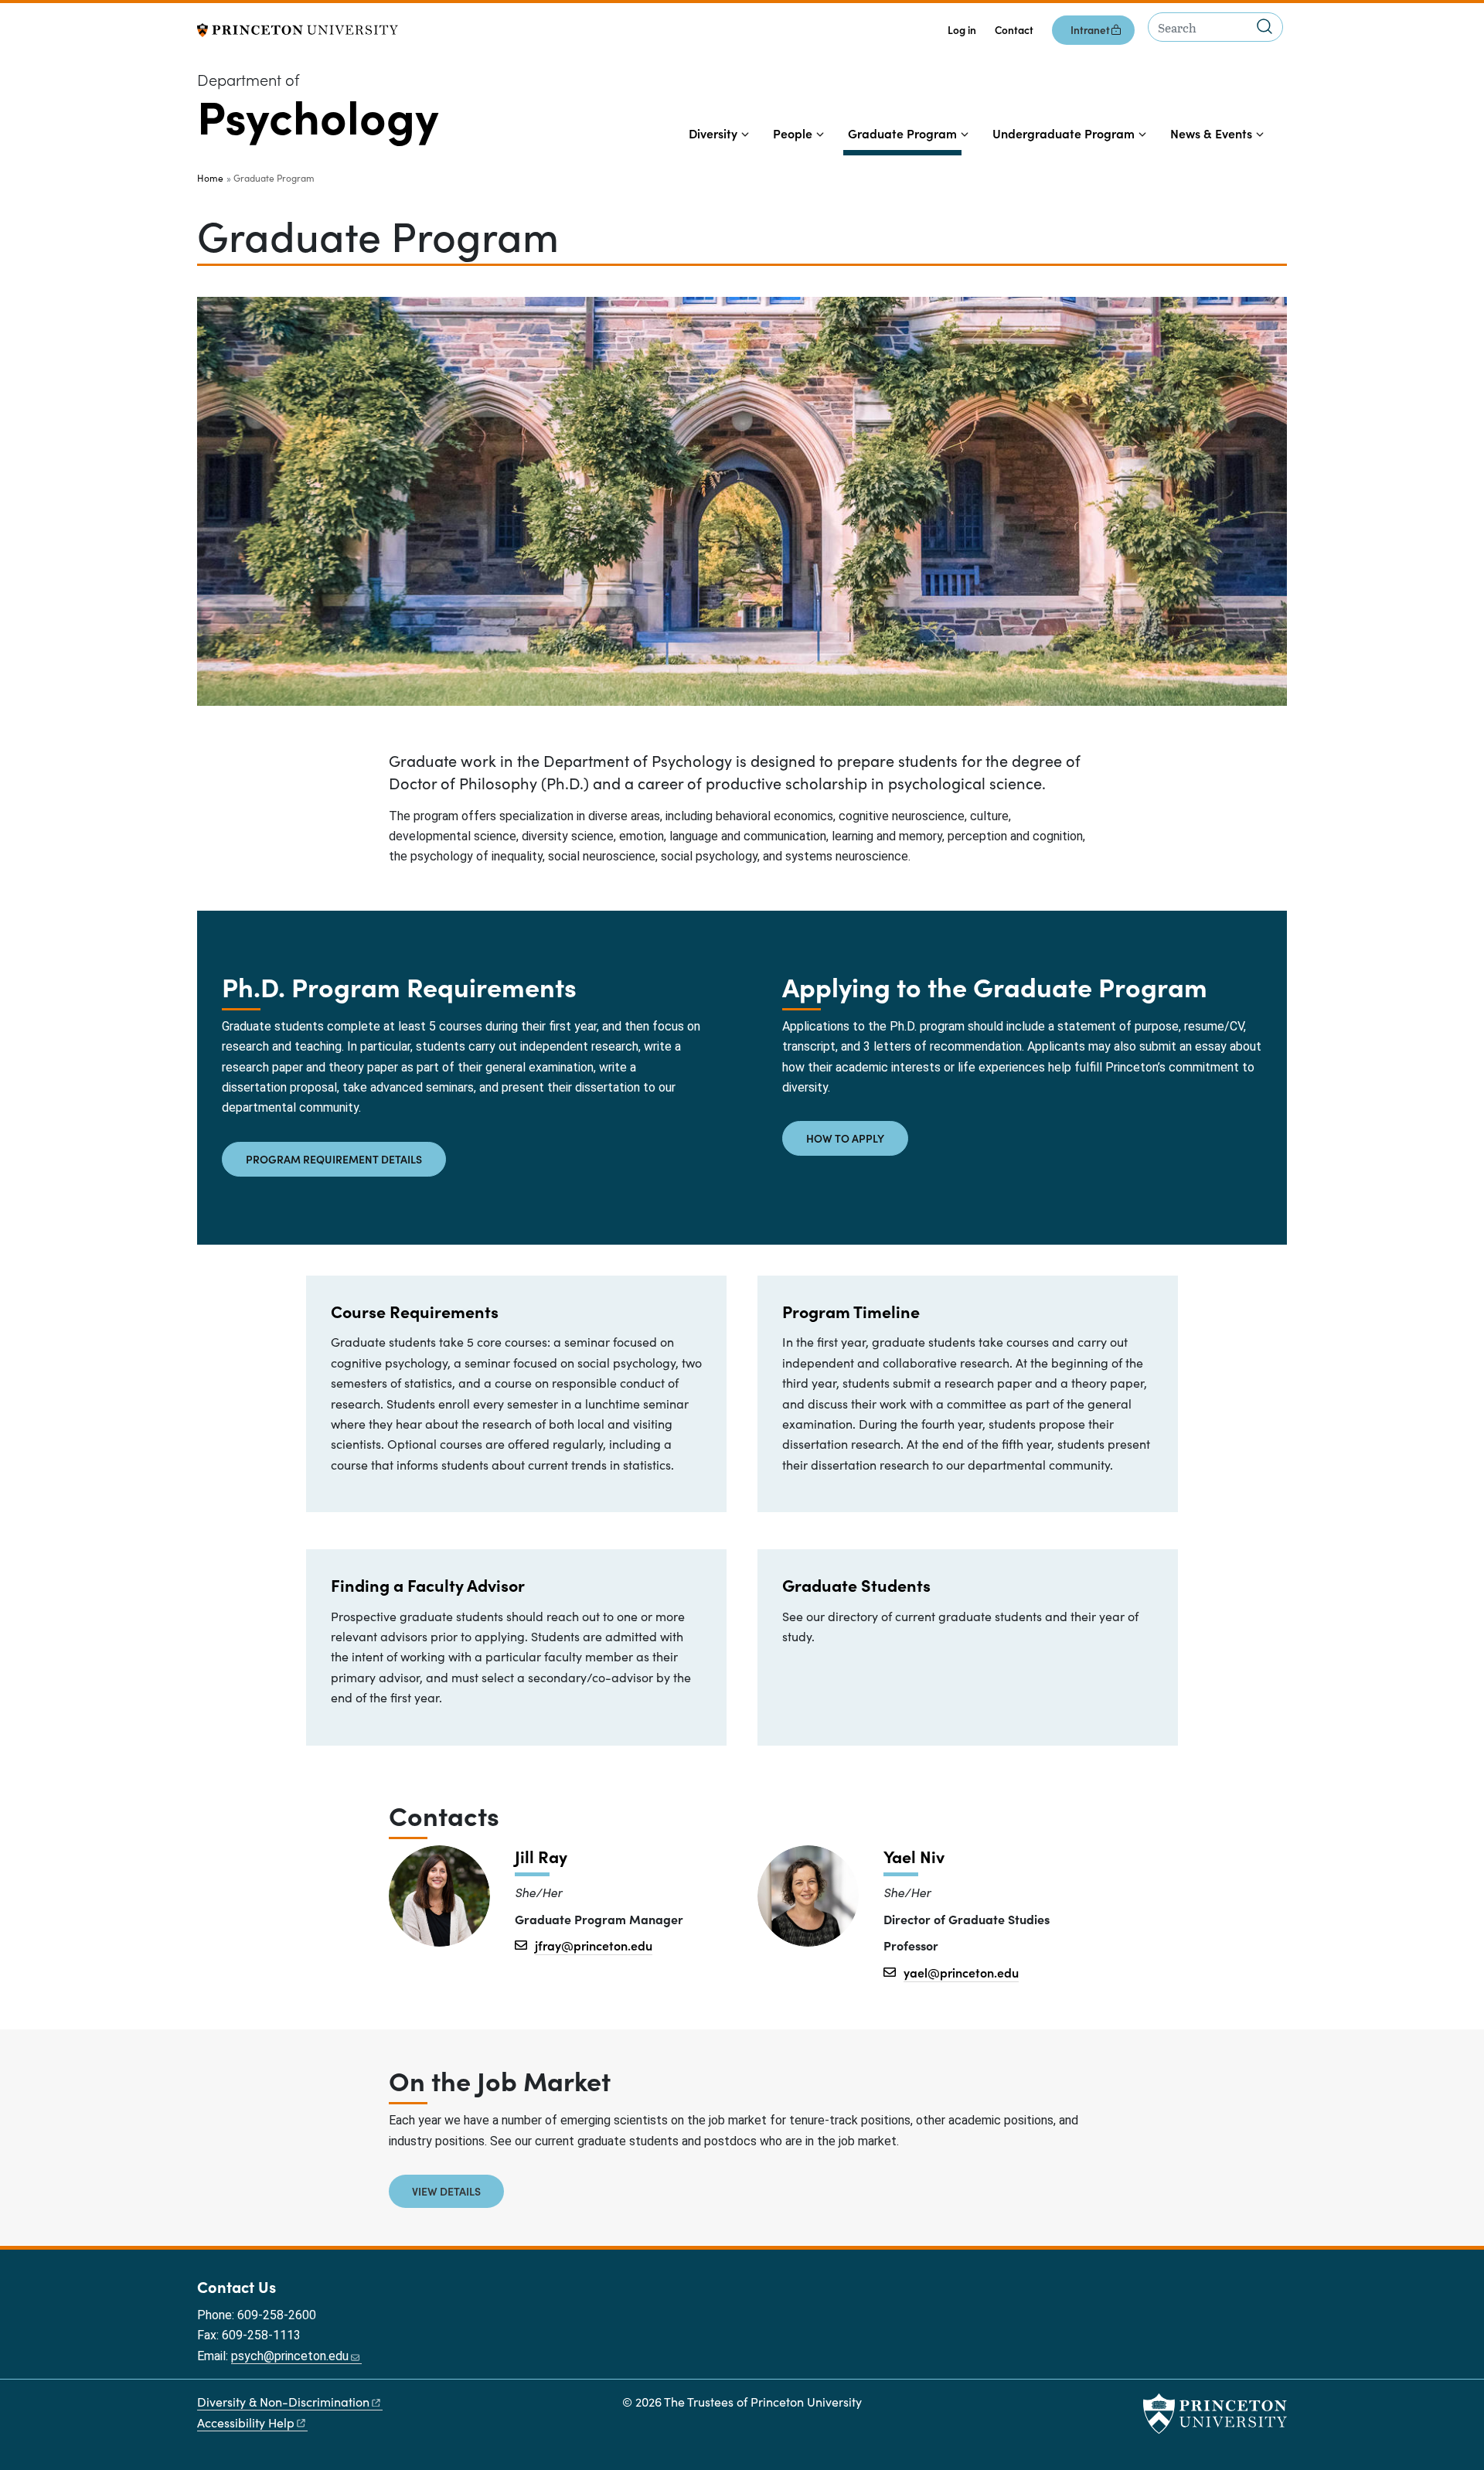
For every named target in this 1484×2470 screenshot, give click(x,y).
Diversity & (283, 2402)
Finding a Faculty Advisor (428, 1585)
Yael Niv (914, 1857)
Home (210, 178)
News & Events (1211, 133)
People (793, 133)
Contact (1014, 30)
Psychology (318, 115)
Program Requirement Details (334, 1159)
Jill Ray (541, 1857)
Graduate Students (856, 1585)
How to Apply (845, 1138)
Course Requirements (415, 1311)
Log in (962, 30)
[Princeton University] (298, 28)
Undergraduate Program (1064, 133)
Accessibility (246, 2422)
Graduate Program (905, 133)
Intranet (1090, 30)
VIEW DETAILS (446, 2191)
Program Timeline (851, 1311)
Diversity (713, 133)
